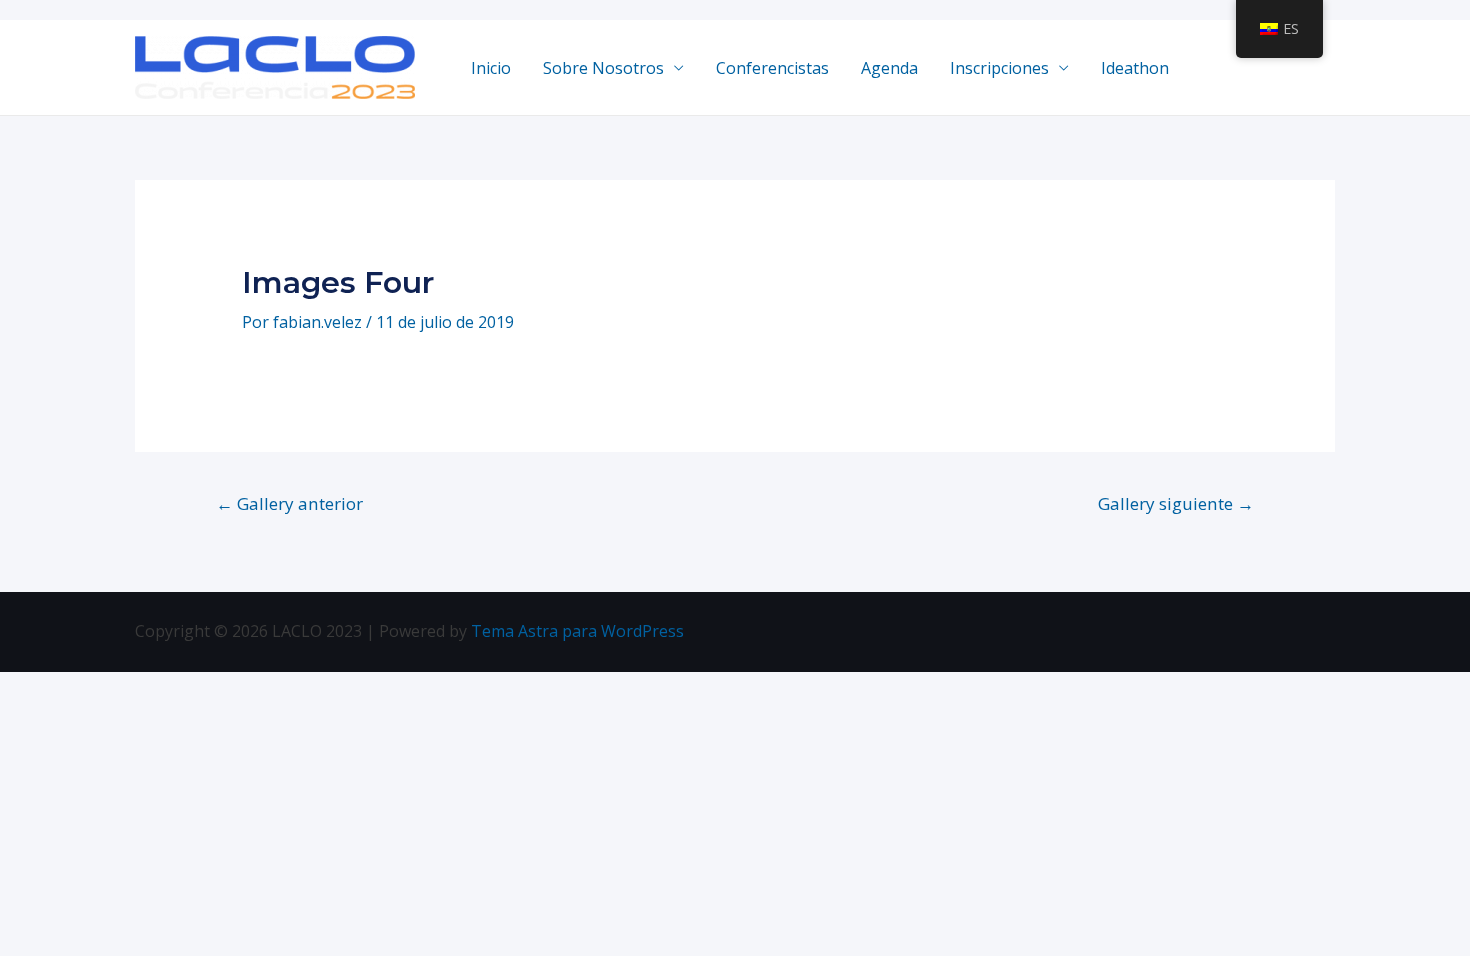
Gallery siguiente (1176, 503)
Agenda (889, 68)
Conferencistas (772, 68)
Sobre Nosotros (603, 68)
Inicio (491, 68)
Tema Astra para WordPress (577, 631)
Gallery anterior (289, 503)
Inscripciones (999, 68)
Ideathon (1135, 68)
